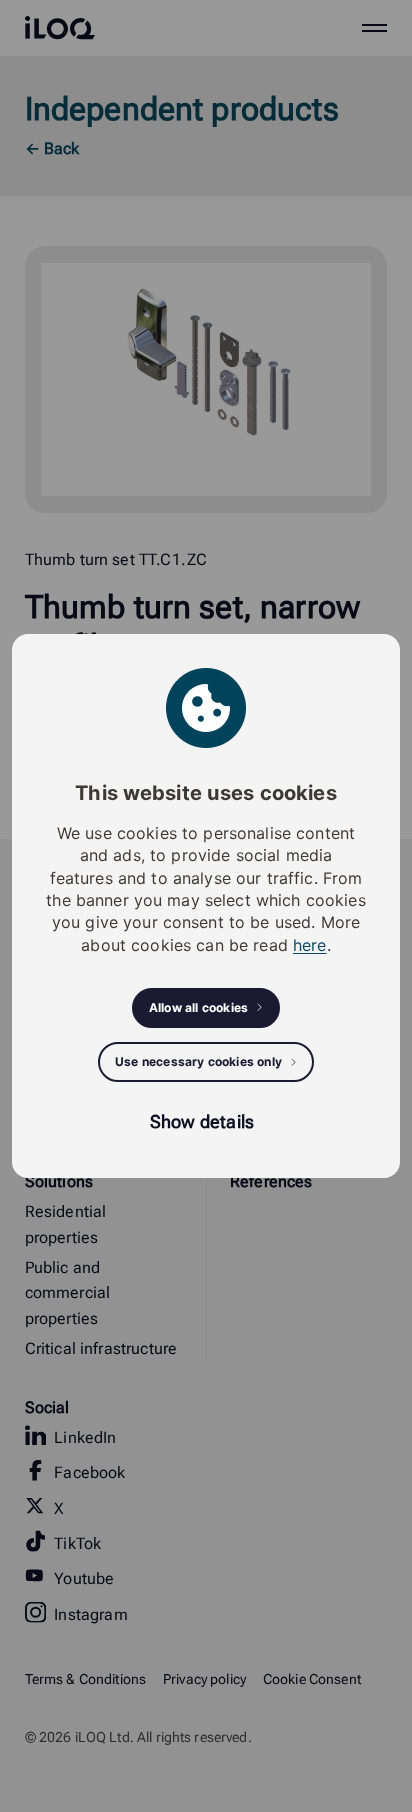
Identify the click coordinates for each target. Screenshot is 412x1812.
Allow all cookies (198, 1007)
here (310, 945)
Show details (202, 1121)
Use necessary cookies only (198, 1061)
